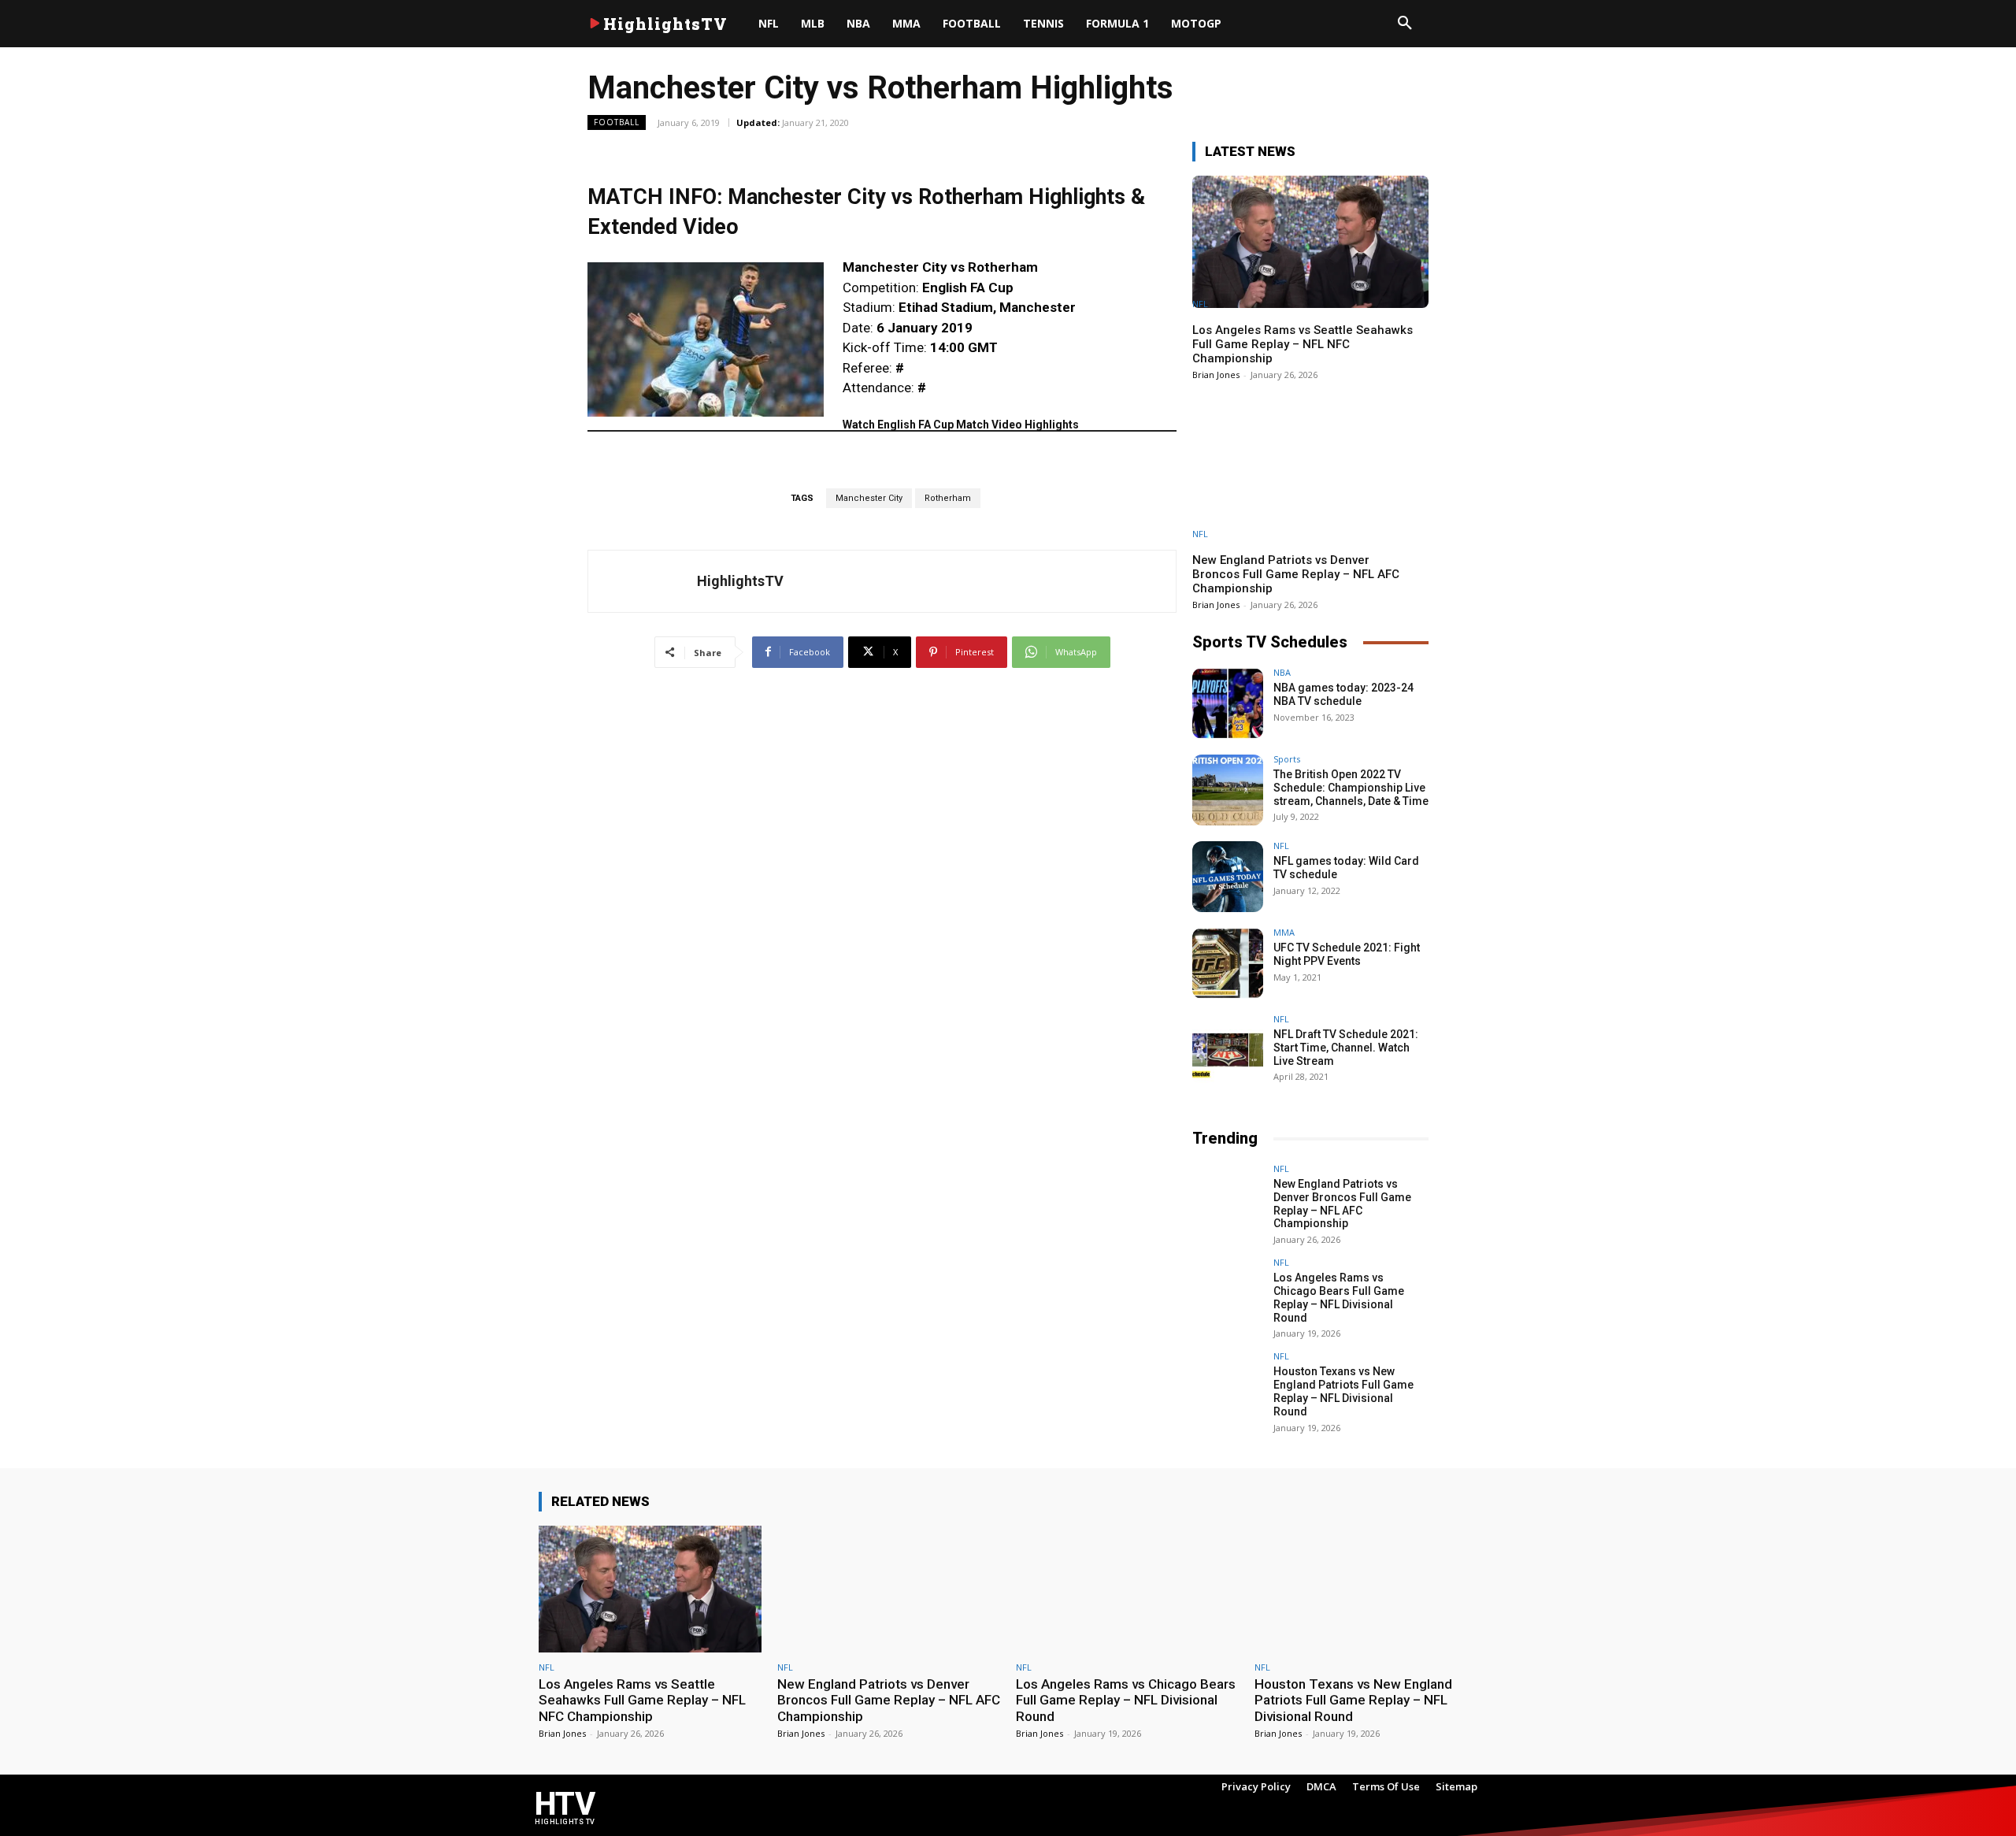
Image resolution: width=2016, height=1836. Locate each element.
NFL (1200, 304)
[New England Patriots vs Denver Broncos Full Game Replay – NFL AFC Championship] (1310, 472)
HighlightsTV (740, 581)
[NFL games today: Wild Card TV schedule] (1228, 877)
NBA (1282, 672)
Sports (1287, 759)
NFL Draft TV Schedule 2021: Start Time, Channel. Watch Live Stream (1346, 1048)
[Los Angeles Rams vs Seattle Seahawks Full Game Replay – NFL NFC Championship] (1310, 242)
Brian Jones (1216, 375)
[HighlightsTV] (643, 581)
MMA (1284, 932)
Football (617, 122)
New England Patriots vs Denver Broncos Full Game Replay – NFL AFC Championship (1296, 574)
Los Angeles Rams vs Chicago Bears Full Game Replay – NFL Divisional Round (1339, 1297)
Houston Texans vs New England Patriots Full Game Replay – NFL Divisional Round (1343, 1391)
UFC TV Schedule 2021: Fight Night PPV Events (1347, 954)
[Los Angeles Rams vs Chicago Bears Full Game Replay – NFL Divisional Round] (1228, 1293)
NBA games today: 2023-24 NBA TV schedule (1343, 694)
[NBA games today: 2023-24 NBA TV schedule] (1228, 703)
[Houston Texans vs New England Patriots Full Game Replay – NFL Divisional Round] (1228, 1387)
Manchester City (869, 498)
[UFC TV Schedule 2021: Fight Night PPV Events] (1228, 963)
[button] (1405, 24)
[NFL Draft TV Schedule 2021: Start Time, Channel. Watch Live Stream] (1228, 1050)
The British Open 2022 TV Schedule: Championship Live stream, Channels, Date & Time (1351, 788)
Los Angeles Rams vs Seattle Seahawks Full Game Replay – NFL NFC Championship (1303, 344)
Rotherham (948, 498)
